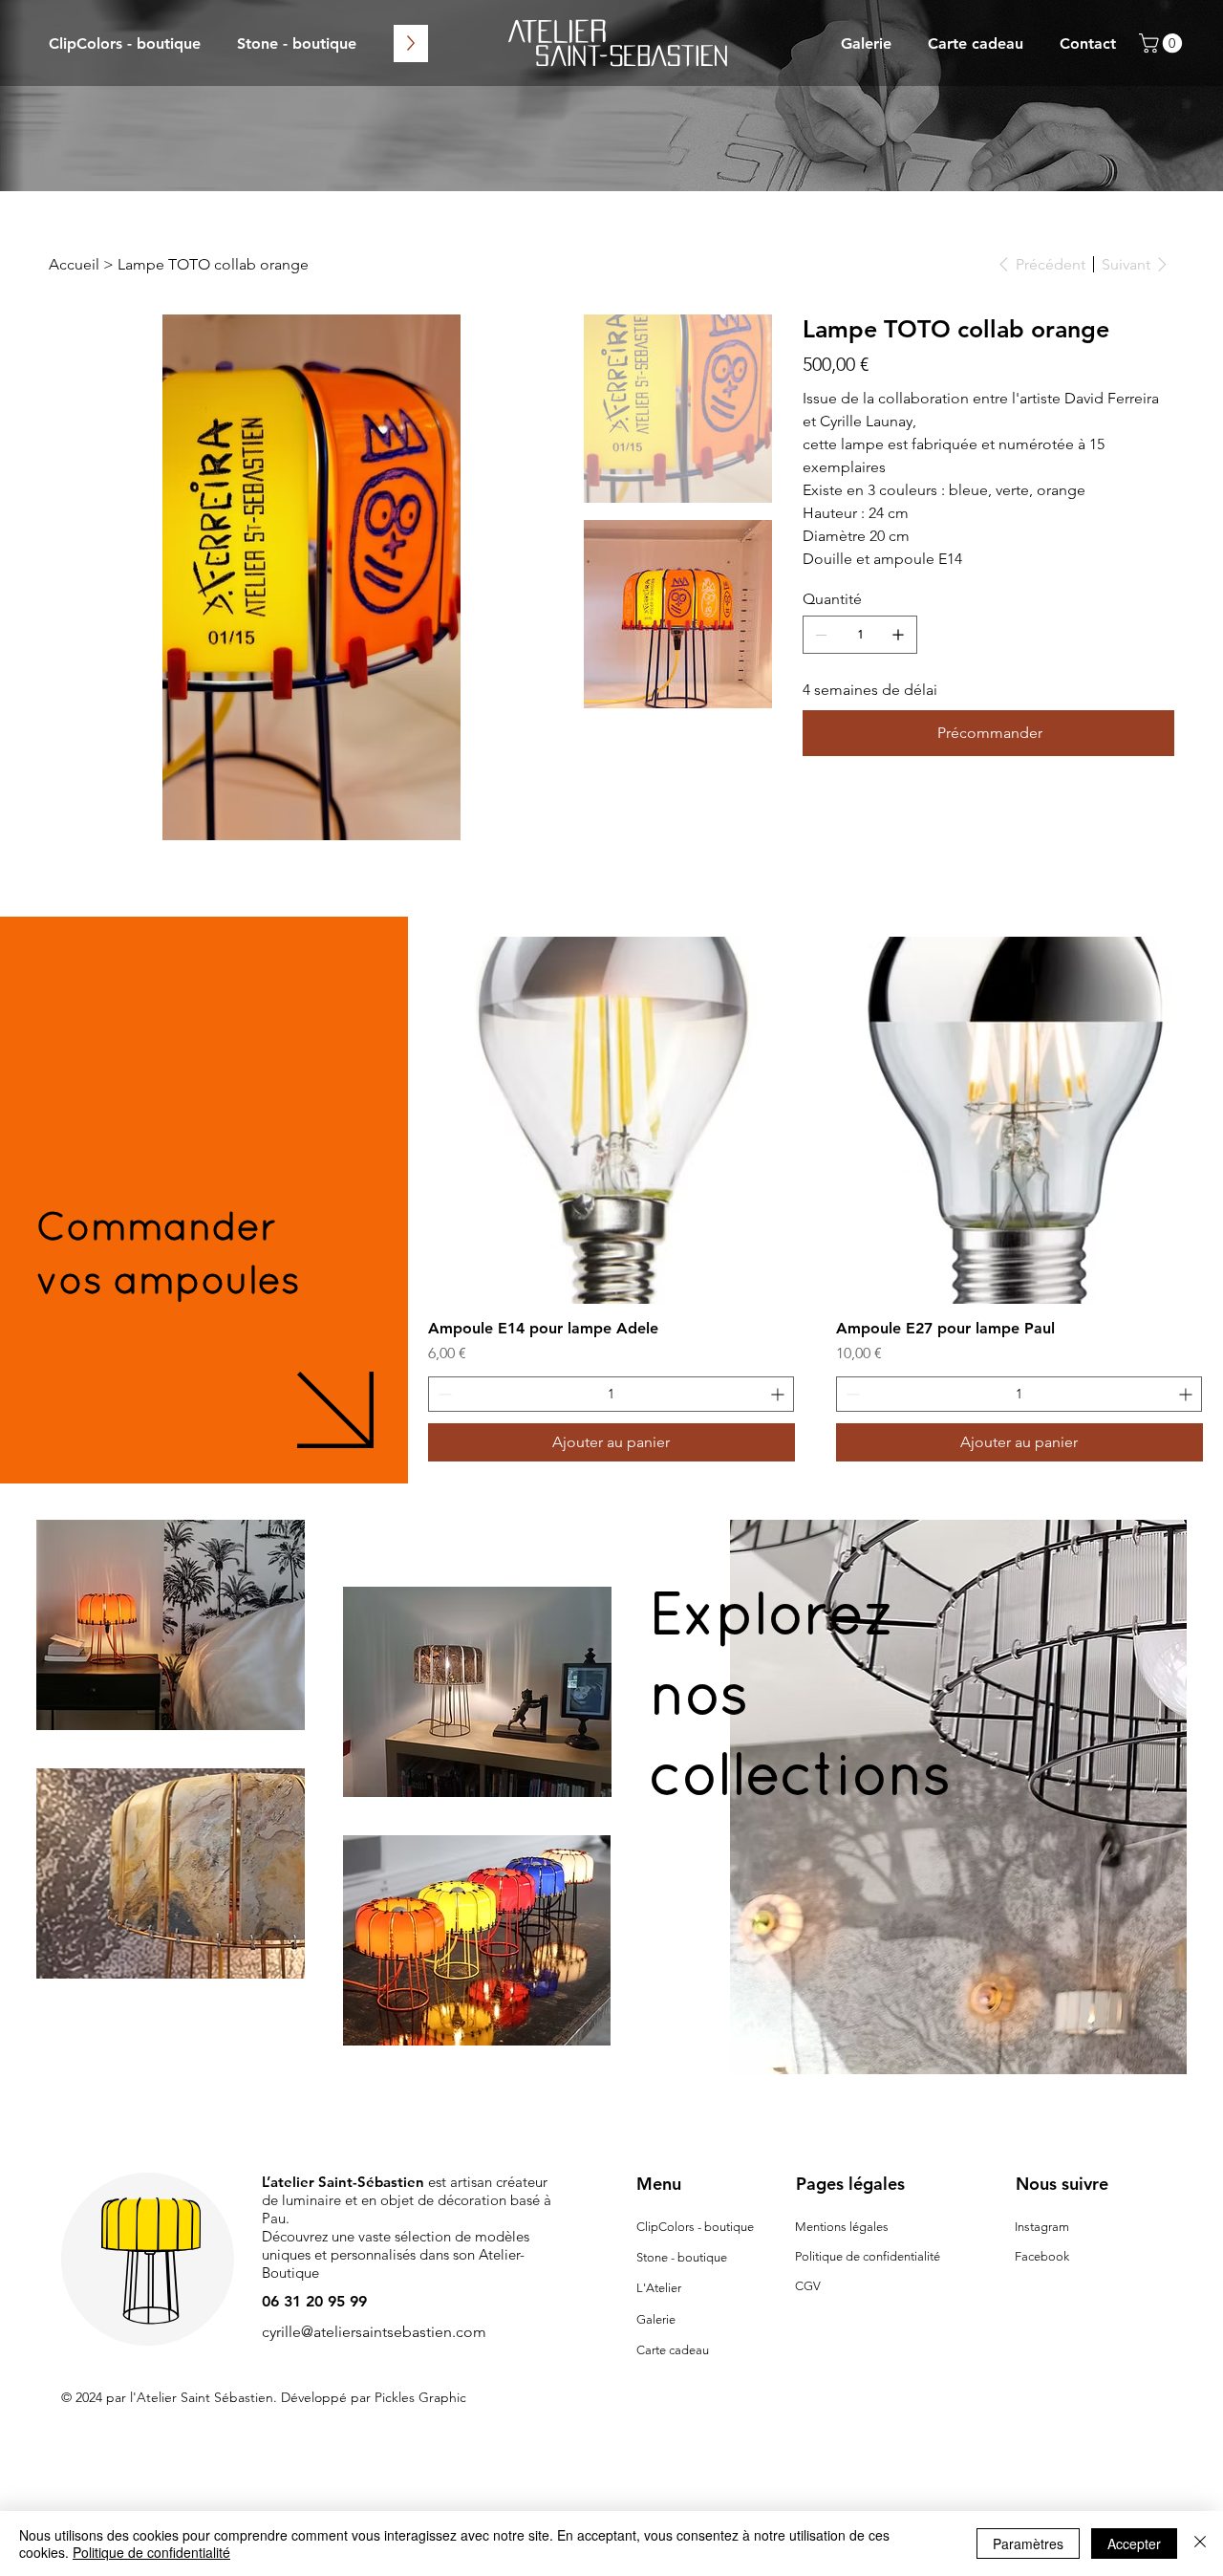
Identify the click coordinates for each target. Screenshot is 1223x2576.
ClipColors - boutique (695, 2227)
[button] (1163, 43)
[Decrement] (443, 1394)
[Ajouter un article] (898, 635)
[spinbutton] (611, 1394)
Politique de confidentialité (868, 2256)
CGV (808, 2286)
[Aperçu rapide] (611, 1120)
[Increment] (779, 1394)
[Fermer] (1200, 2544)
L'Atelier (659, 2288)
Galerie (656, 2319)
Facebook (1042, 2256)
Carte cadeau (673, 2350)
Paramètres (1028, 2544)
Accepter (1134, 2544)
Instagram (1042, 2227)
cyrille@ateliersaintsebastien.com (374, 2332)
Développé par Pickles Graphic (374, 2397)
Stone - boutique (682, 2257)
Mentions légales (842, 2227)
